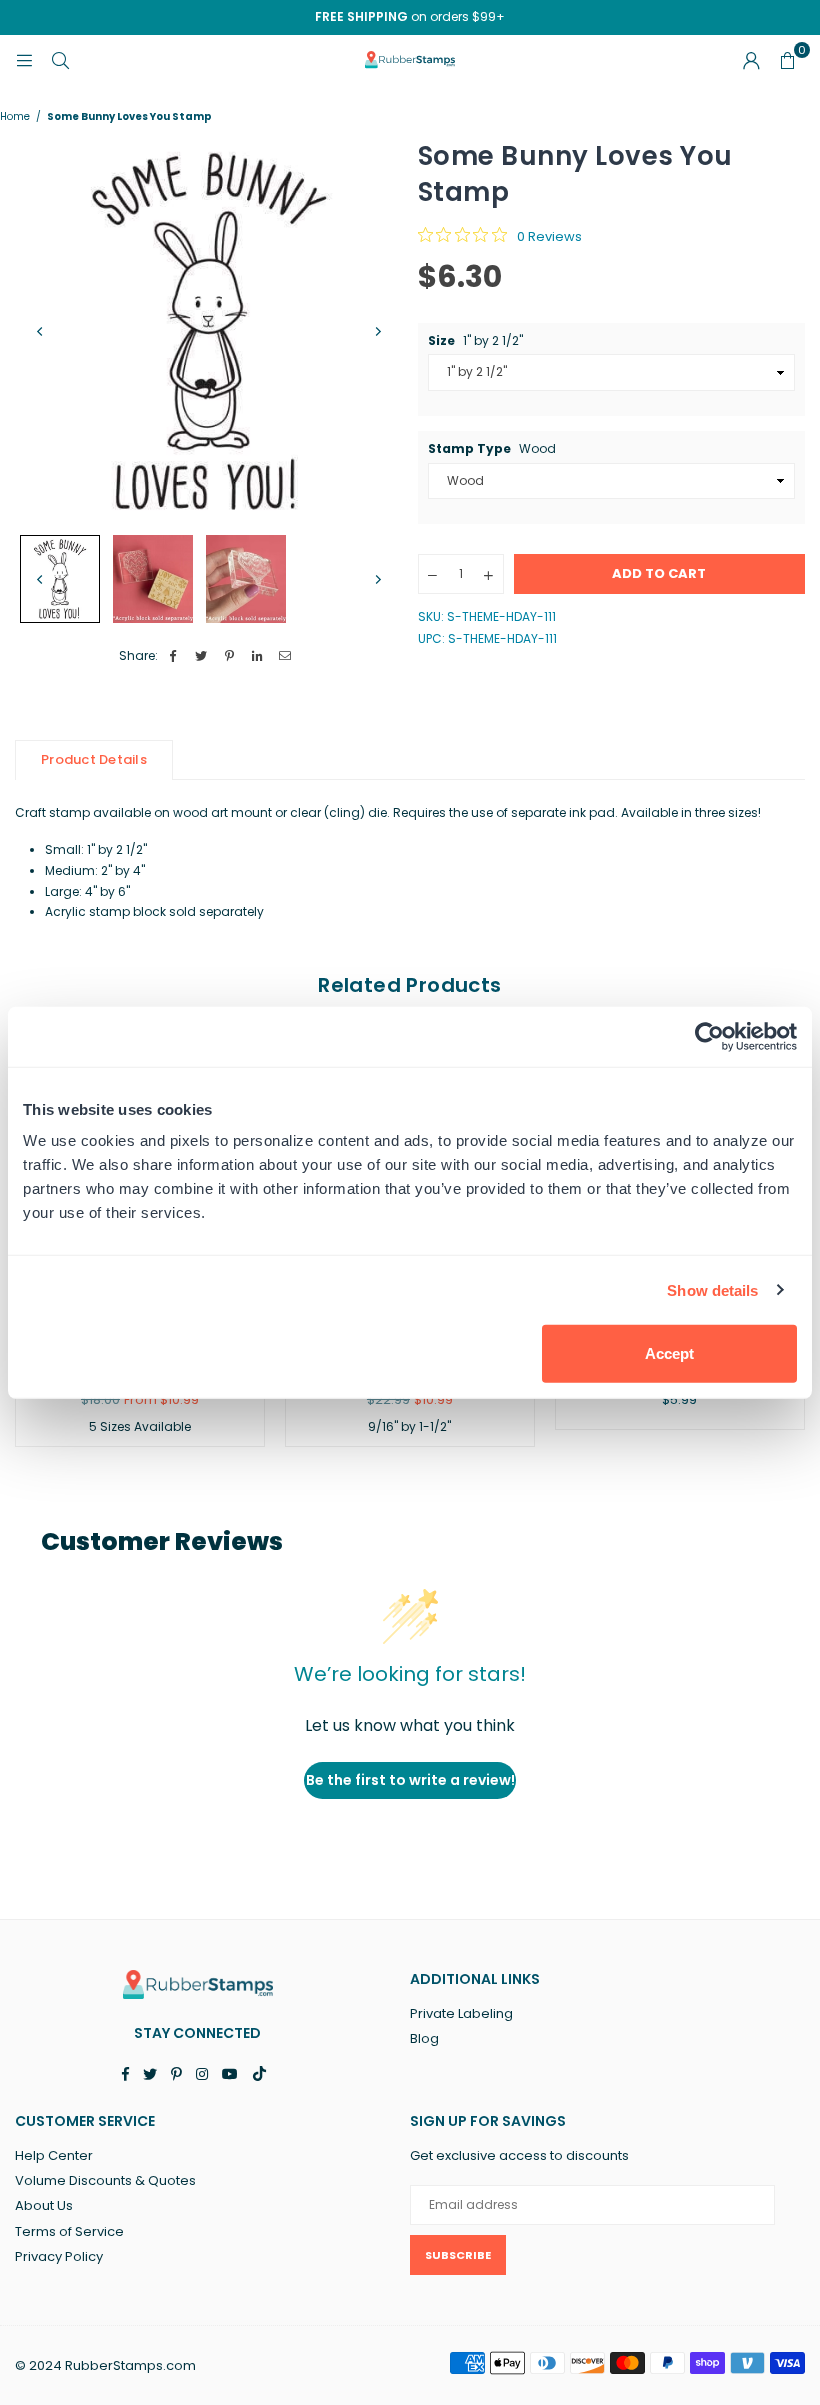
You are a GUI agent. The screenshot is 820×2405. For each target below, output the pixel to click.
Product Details (94, 759)
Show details (712, 1289)
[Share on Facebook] (173, 656)
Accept (669, 1353)
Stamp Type (492, 449)
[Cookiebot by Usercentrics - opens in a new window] (709, 1036)
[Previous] (40, 332)
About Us (44, 2205)
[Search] (60, 59)
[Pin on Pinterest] (229, 656)
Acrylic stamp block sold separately (154, 911)
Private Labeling (461, 2013)
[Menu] (24, 59)
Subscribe (458, 2255)
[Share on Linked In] (257, 656)
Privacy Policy (59, 2256)
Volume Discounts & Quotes (105, 2180)
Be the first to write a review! (410, 1780)
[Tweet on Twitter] (201, 656)
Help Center (54, 2155)
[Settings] (751, 60)
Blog (424, 2038)
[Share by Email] (285, 656)
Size (475, 341)
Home (15, 117)
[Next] (378, 332)
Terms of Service (69, 2231)
